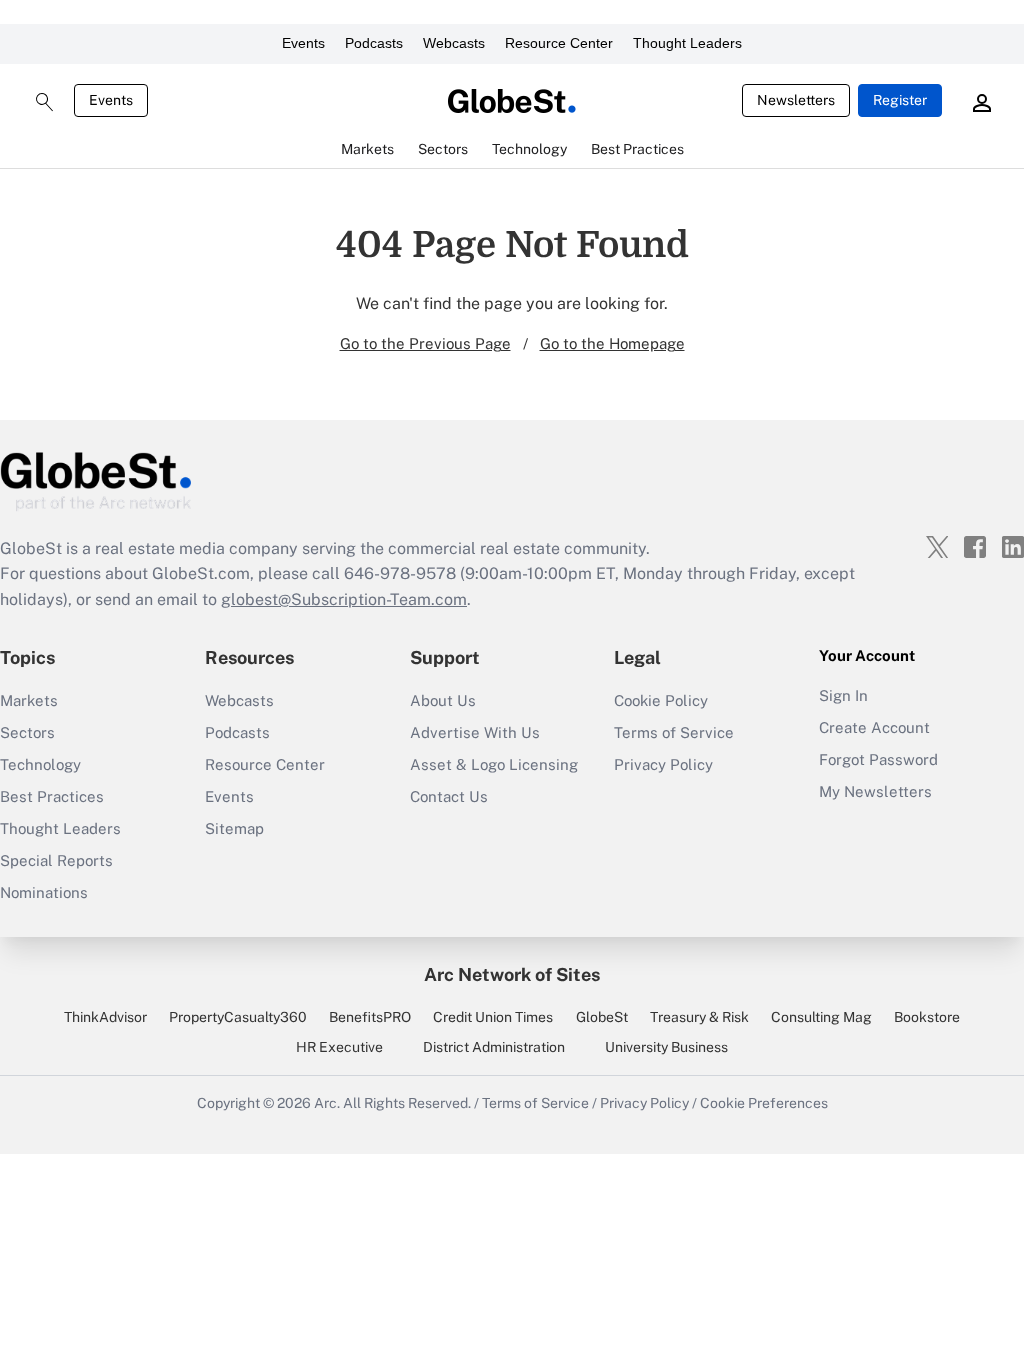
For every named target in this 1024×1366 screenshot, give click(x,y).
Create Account (874, 727)
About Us (443, 700)
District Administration (494, 1047)
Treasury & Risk (699, 1017)
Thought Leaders (687, 43)
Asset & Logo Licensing (494, 764)
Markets (29, 700)
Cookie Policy (661, 700)
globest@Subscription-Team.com (344, 599)
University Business (666, 1047)
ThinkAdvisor (105, 1017)
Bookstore (927, 1017)
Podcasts (374, 43)
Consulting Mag (821, 1017)
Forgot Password (878, 759)
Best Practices (52, 796)
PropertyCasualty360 (238, 1017)
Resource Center (559, 43)
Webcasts (454, 43)
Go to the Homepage (612, 343)
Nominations (44, 892)
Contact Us (449, 796)
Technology (40, 764)
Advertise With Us (475, 732)
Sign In (843, 695)
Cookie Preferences (764, 1103)
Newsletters (796, 100)
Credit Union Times (493, 1017)
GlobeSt (602, 1017)
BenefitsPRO (370, 1017)
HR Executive (339, 1047)
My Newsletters (875, 791)
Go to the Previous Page (425, 343)
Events (303, 43)
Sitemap (234, 828)
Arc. (327, 1103)
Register (900, 100)
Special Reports (56, 860)
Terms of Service (674, 732)
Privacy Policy (663, 764)
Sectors (27, 732)
